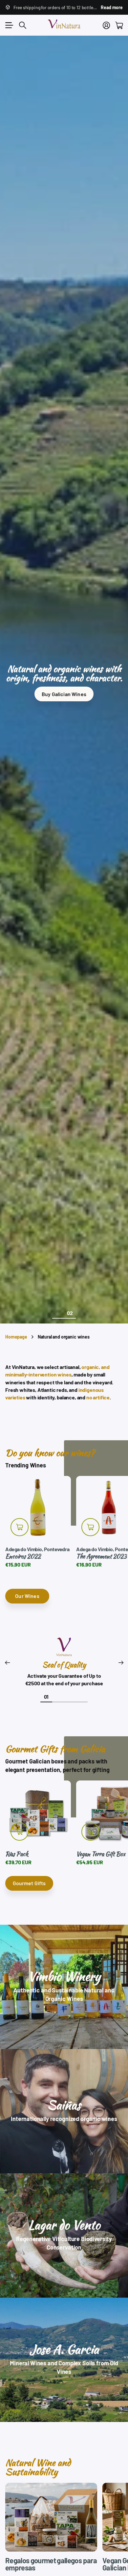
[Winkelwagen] (119, 25)
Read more (112, 7)
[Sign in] (106, 25)
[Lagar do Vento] (64, 2235)
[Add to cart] (20, 1527)
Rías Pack (17, 1854)
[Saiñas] (64, 2111)
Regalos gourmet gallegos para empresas (51, 2564)
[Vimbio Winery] (64, 1987)
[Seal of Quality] (64, 1649)
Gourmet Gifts (29, 1883)
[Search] (23, 25)
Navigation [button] (9, 25)
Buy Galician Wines (64, 694)
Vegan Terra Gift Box (101, 1854)
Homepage (16, 1337)
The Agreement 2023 (101, 1556)
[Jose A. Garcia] (64, 2360)
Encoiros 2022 (23, 1556)
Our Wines (27, 1596)
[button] (7, 1663)
